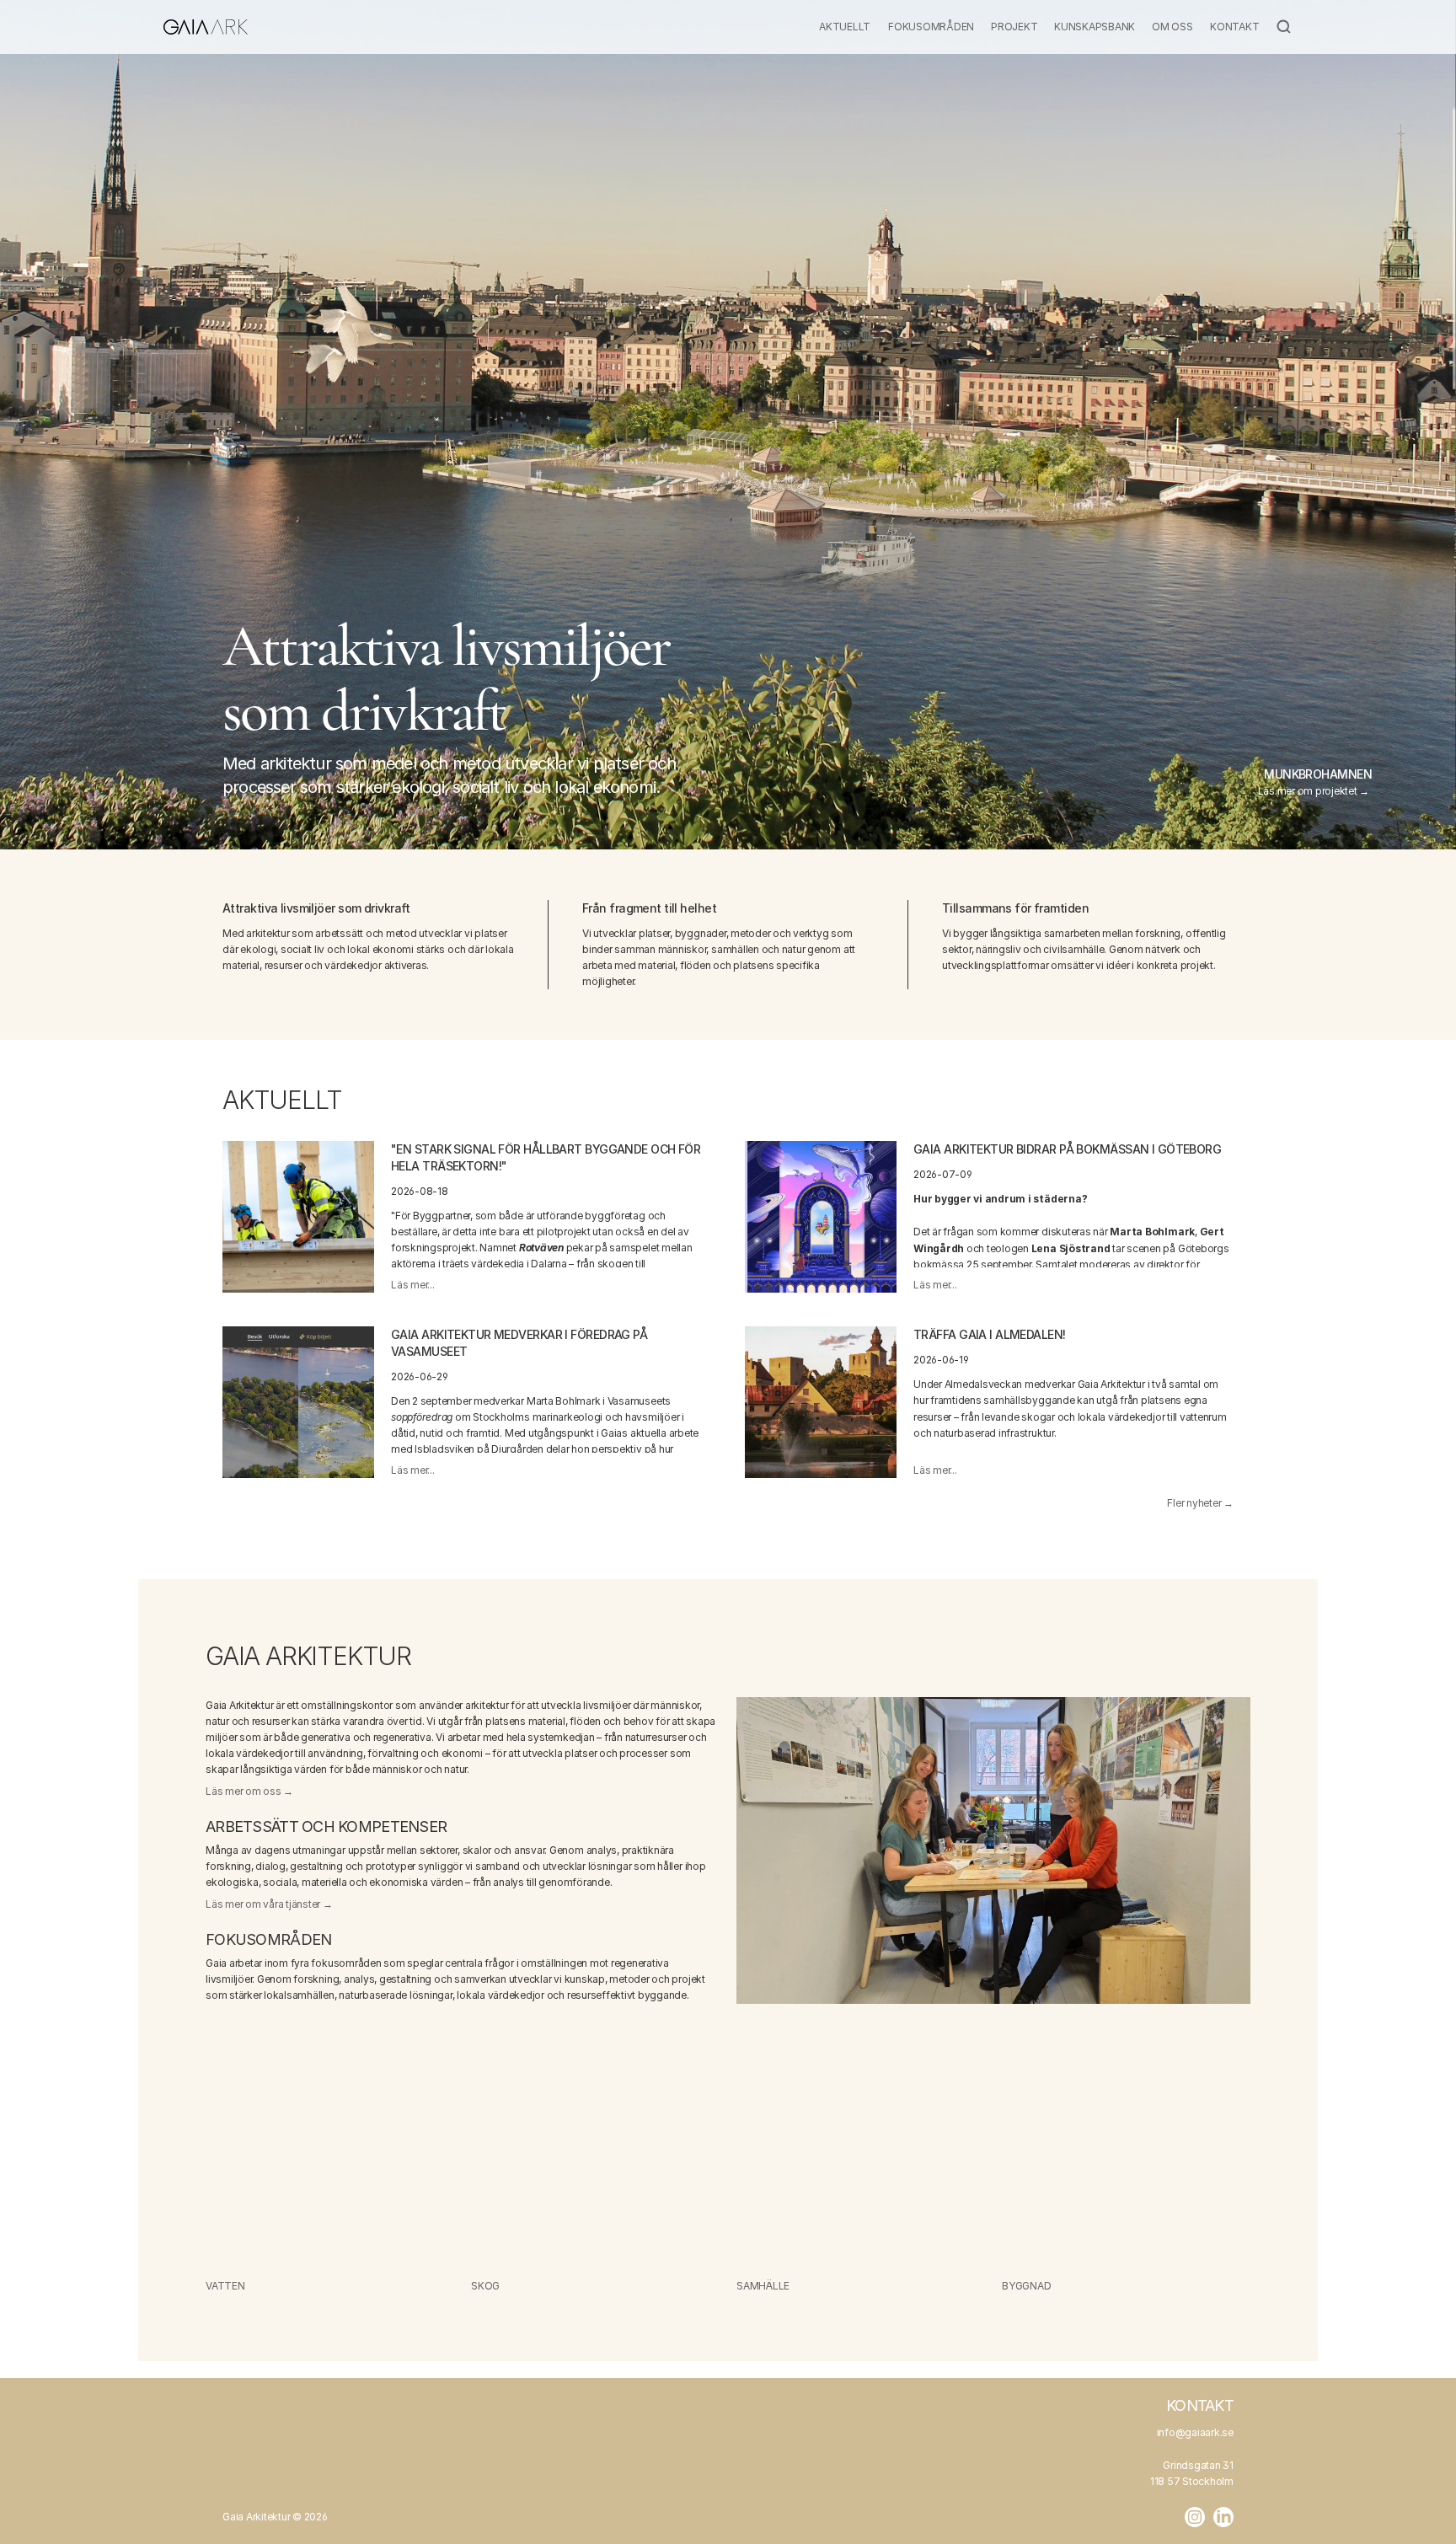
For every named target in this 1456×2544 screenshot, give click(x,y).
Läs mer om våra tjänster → (269, 1904)
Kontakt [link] (1200, 2405)
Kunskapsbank (1095, 27)
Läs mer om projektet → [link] (1315, 791)
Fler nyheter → (1200, 1503)
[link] (298, 1217)
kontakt (1234, 27)
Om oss (1172, 27)
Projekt (1014, 27)
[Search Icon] (1284, 27)
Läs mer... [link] (413, 1285)
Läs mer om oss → (249, 1791)
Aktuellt (845, 27)
